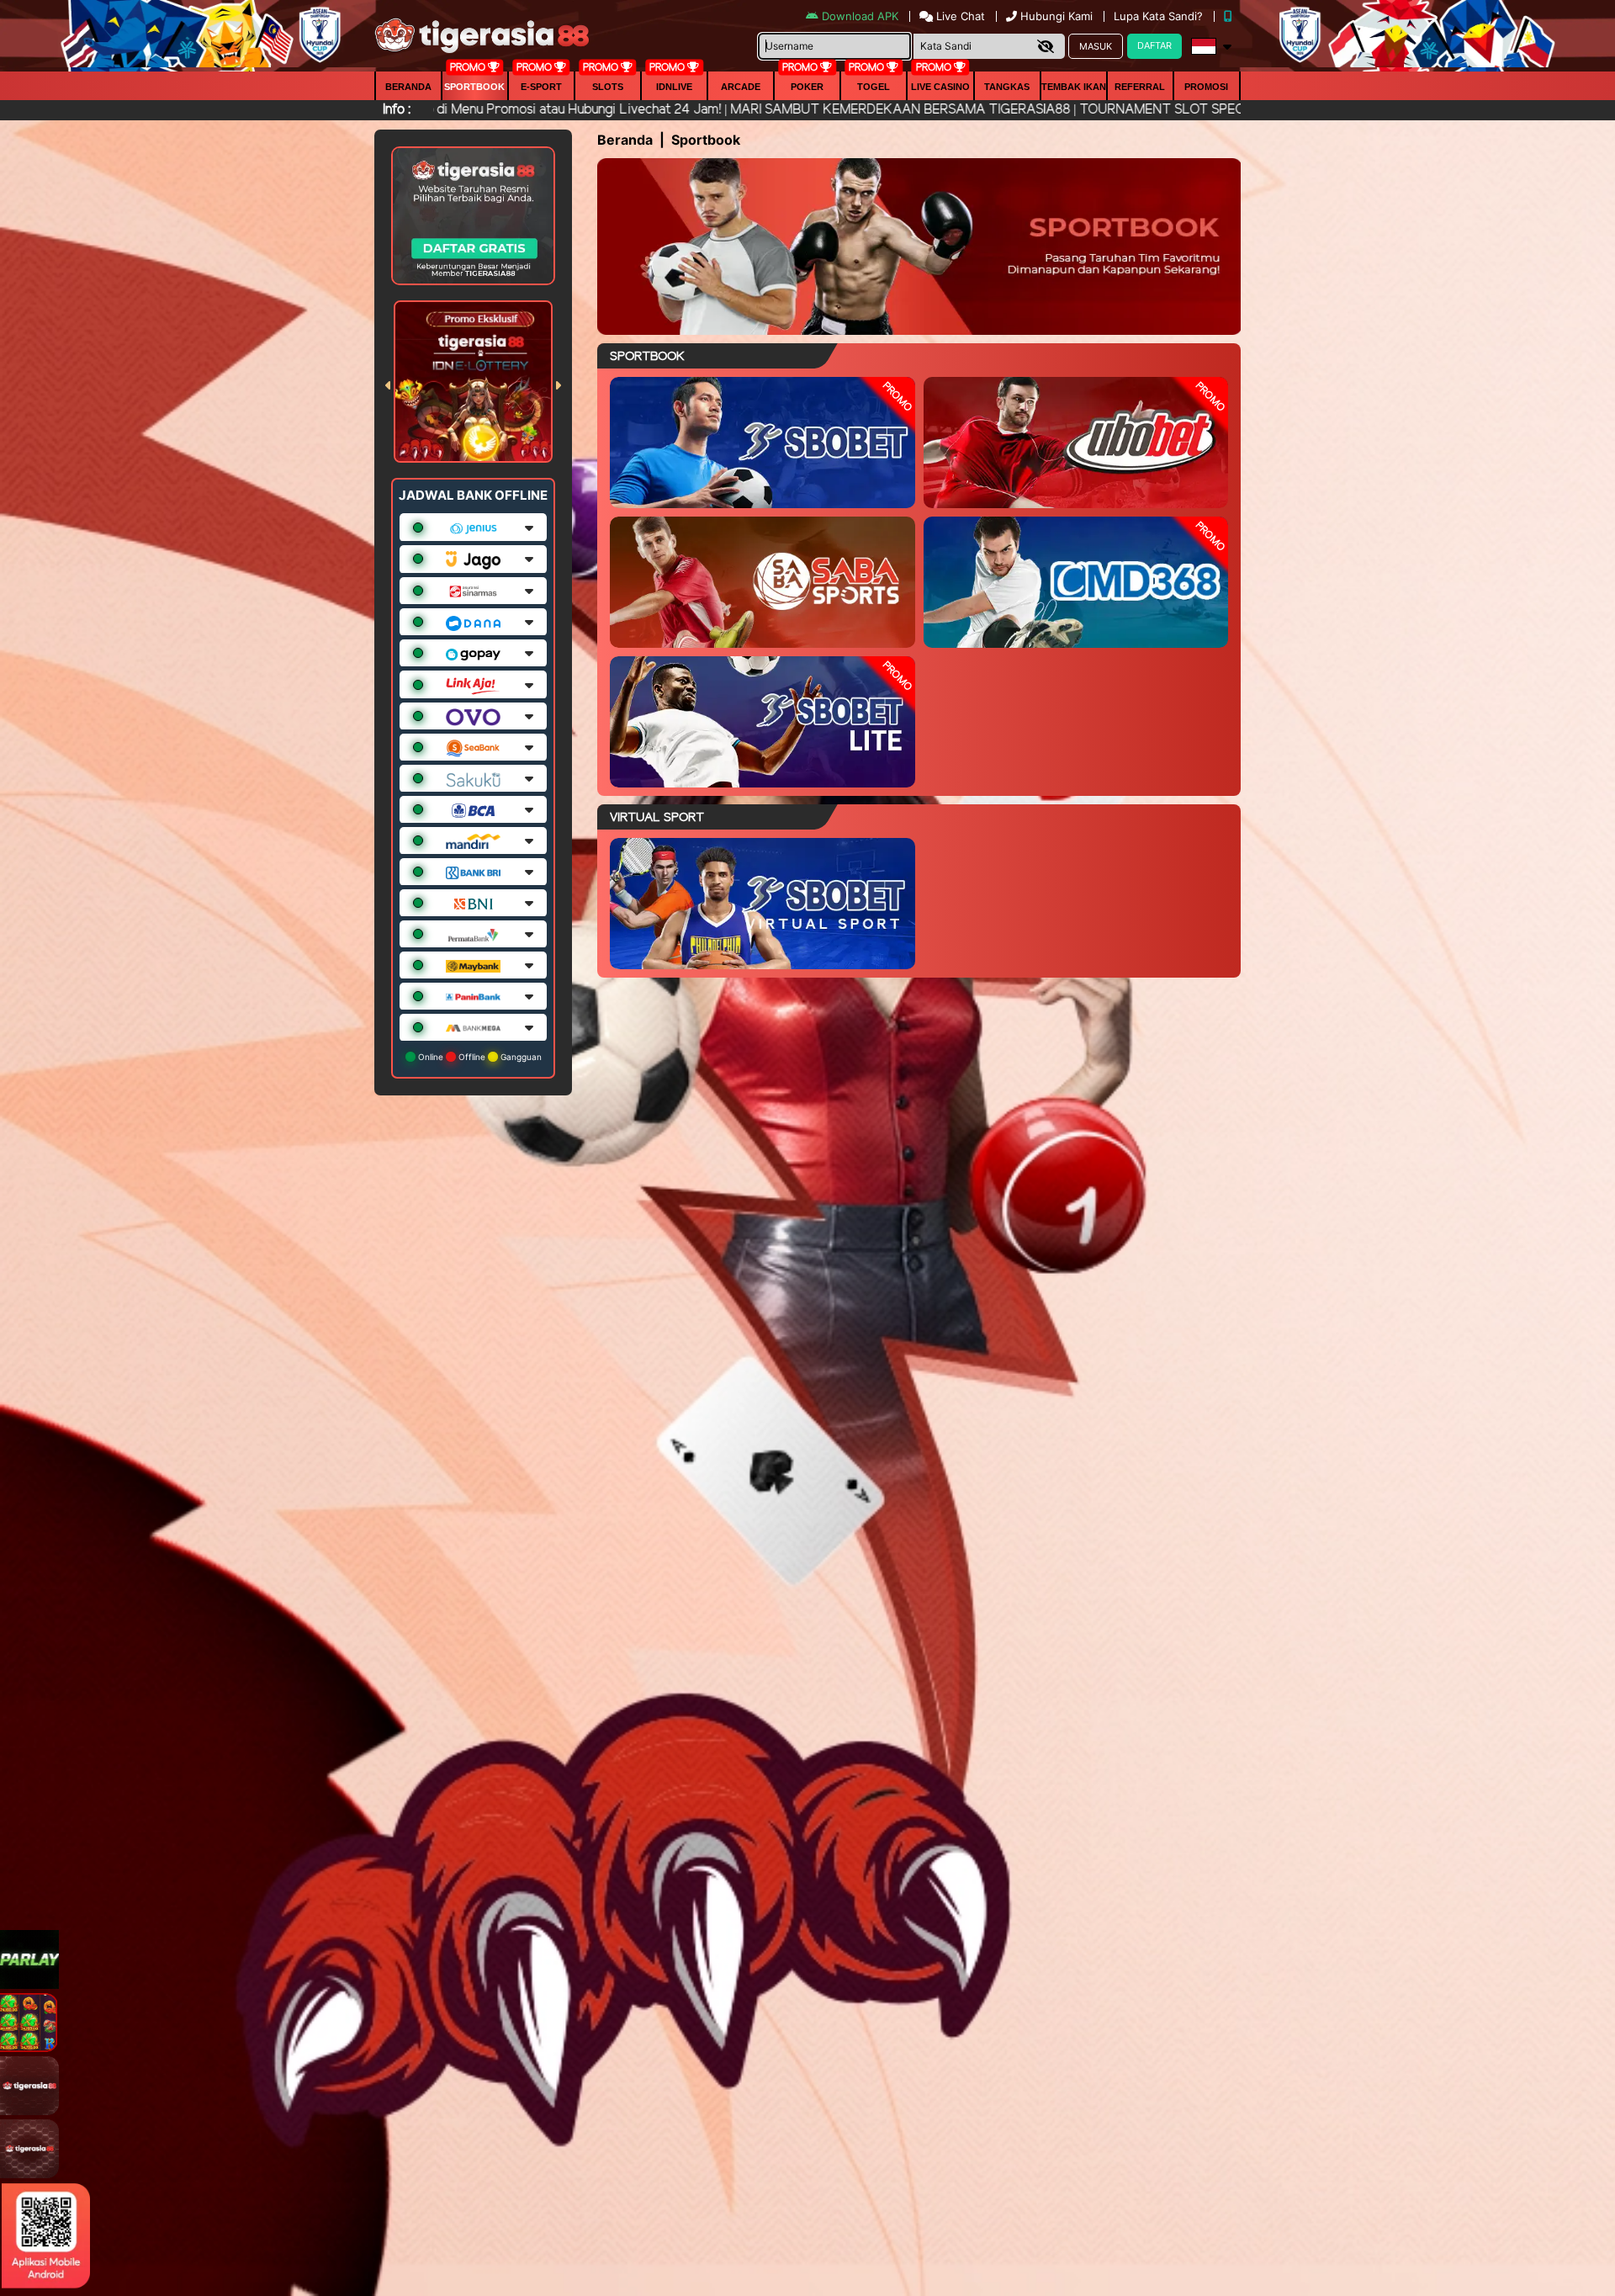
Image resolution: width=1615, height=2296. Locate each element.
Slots (608, 87)
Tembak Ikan (1074, 87)
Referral (1140, 87)
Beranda (408, 87)
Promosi (1206, 87)
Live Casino (940, 87)
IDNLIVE (674, 87)
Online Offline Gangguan (479, 1057)
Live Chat (959, 16)
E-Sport (541, 87)
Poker (807, 87)
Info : (397, 110)
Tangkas (1007, 87)
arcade (741, 87)
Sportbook (474, 87)
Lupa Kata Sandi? (1160, 16)
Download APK (860, 16)
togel (874, 87)
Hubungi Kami (1056, 16)
